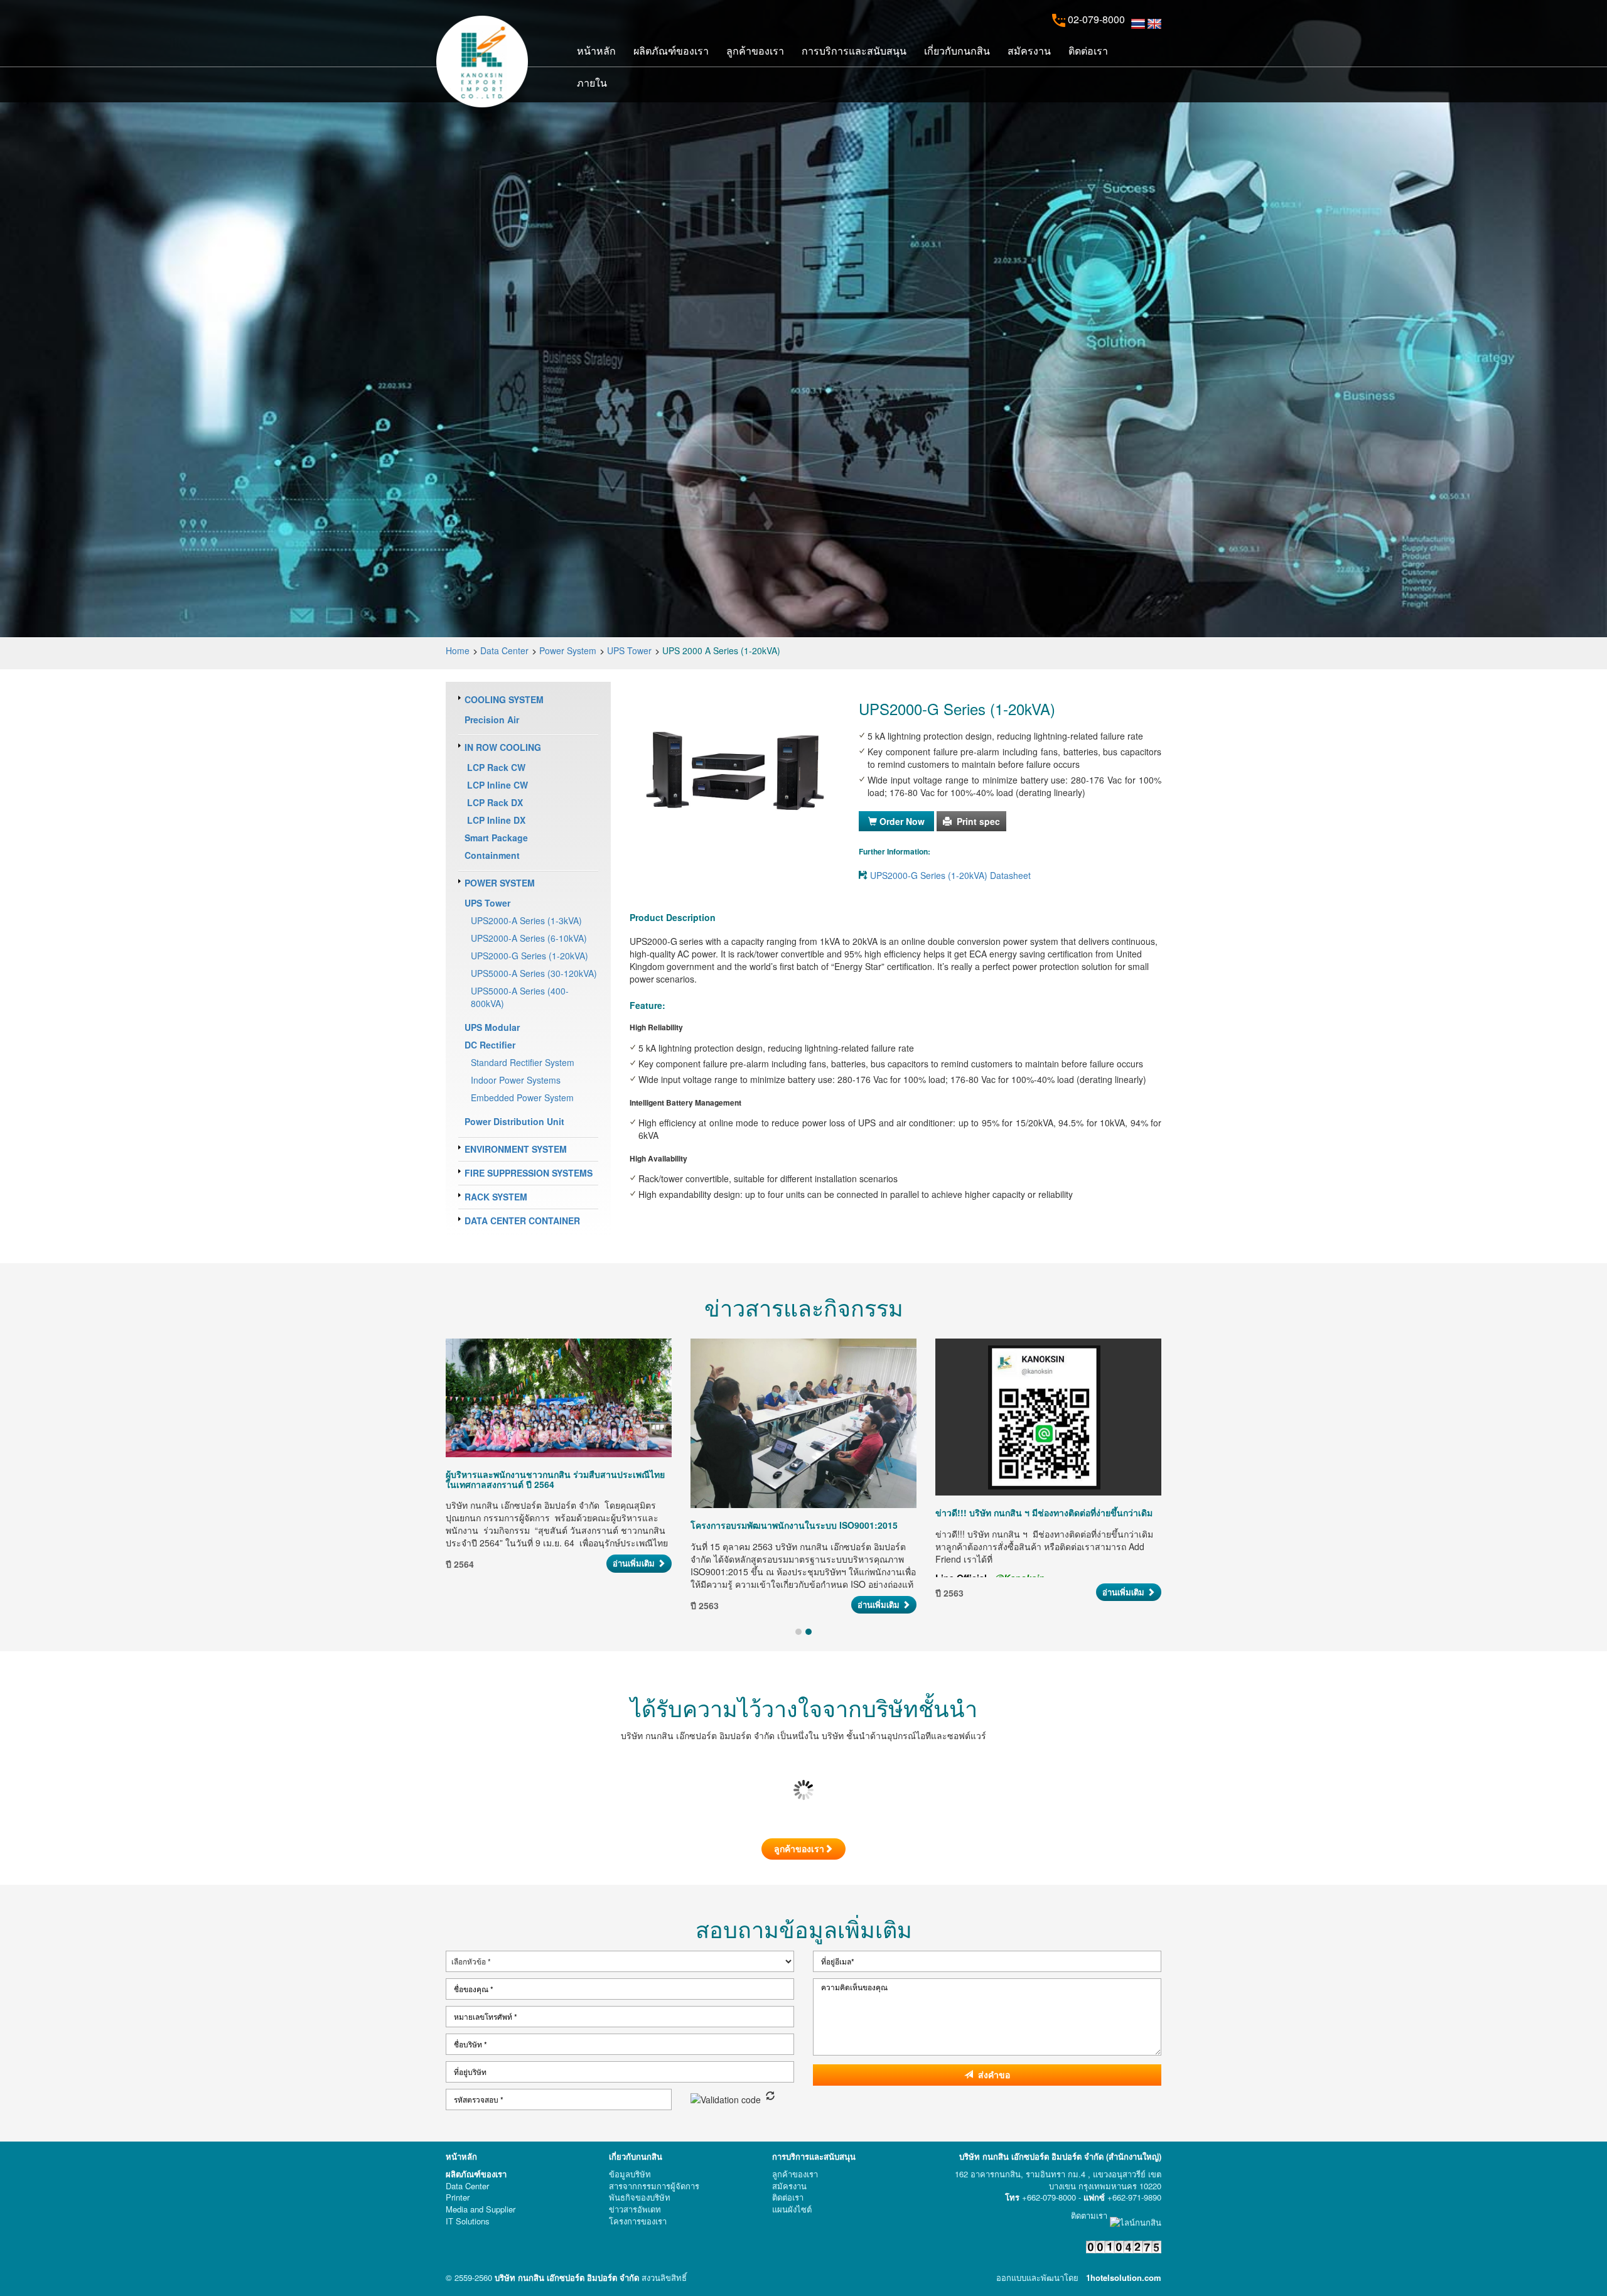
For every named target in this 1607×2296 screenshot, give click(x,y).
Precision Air (492, 720)
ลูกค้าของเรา (755, 50)
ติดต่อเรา (1088, 50)
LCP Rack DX (494, 802)
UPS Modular (492, 1027)
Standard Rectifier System (523, 1062)
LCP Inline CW (496, 785)
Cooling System (504, 699)
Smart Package (496, 838)
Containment (492, 855)
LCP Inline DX (495, 820)
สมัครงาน (1029, 50)
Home (458, 650)
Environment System (516, 1149)
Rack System (496, 1197)
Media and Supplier (481, 2209)
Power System (568, 650)
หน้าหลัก (596, 50)
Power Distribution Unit (514, 1121)
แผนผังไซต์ (792, 2209)
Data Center (504, 650)
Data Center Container (522, 1221)
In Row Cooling (503, 747)
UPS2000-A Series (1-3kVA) (526, 920)
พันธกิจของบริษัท (640, 2197)
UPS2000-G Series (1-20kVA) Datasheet (950, 875)
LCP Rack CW (495, 767)
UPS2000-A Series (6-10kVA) (529, 938)
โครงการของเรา (638, 2221)
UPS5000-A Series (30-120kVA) (534, 973)
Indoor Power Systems (516, 1080)
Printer (458, 2197)
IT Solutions (468, 2221)
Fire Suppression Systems (529, 1173)
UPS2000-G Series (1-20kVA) (529, 956)
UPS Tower (629, 650)
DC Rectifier (490, 1045)
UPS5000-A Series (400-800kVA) (520, 997)
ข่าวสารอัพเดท (635, 2209)
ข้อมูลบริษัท (630, 2174)
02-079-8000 (1095, 19)
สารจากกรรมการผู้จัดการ (654, 2186)
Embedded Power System (522, 1097)
